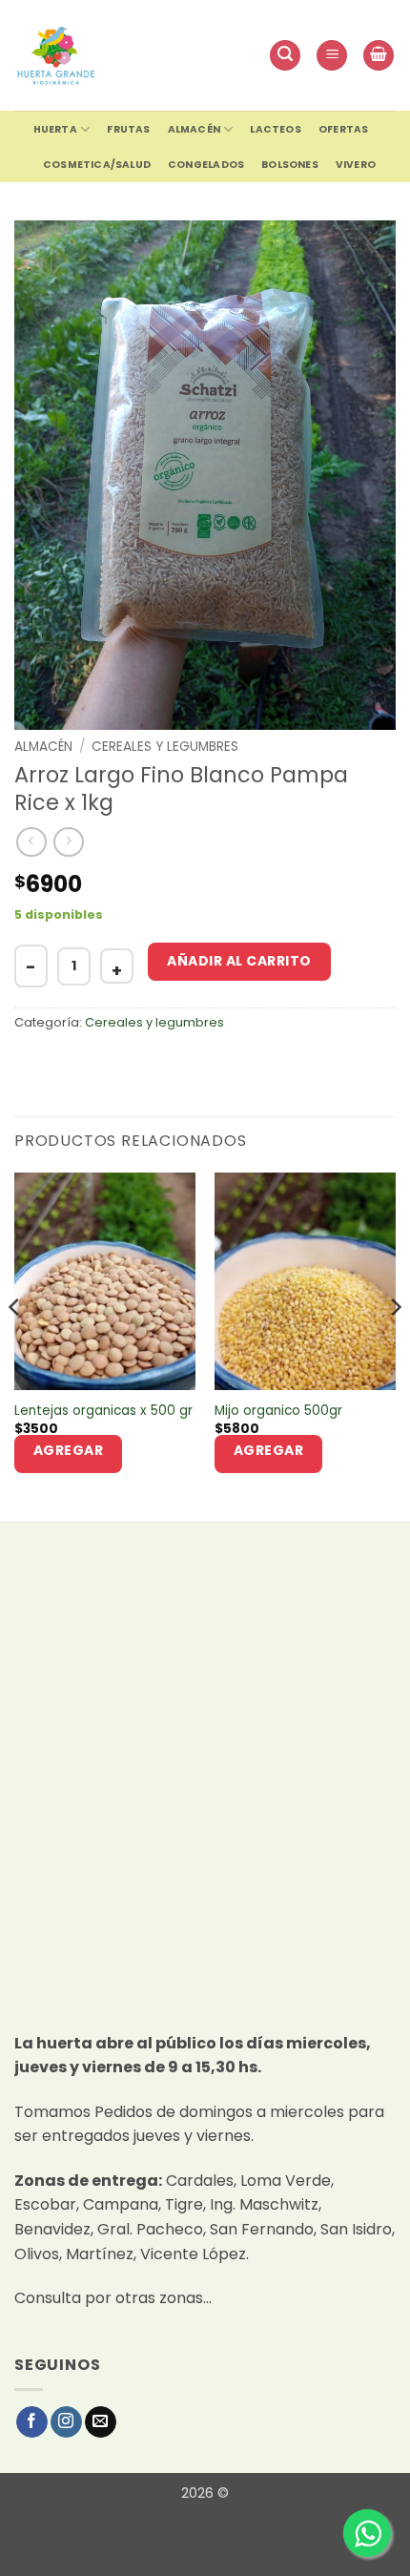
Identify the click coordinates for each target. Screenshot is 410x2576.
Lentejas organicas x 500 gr (103, 1411)
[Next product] (31, 842)
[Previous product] (68, 842)
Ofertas (343, 129)
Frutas (128, 129)
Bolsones (290, 165)
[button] (285, 56)
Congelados (206, 165)
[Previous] (15, 1346)
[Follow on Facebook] (32, 2422)
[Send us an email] (101, 2422)
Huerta (55, 129)
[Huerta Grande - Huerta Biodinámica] (56, 55)
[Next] (395, 1346)
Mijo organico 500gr (278, 1411)
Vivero (356, 165)
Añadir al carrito (239, 961)
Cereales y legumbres (165, 747)
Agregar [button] (69, 1450)
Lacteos (275, 129)
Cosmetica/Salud (97, 165)
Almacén (194, 129)
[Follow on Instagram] (66, 2422)
